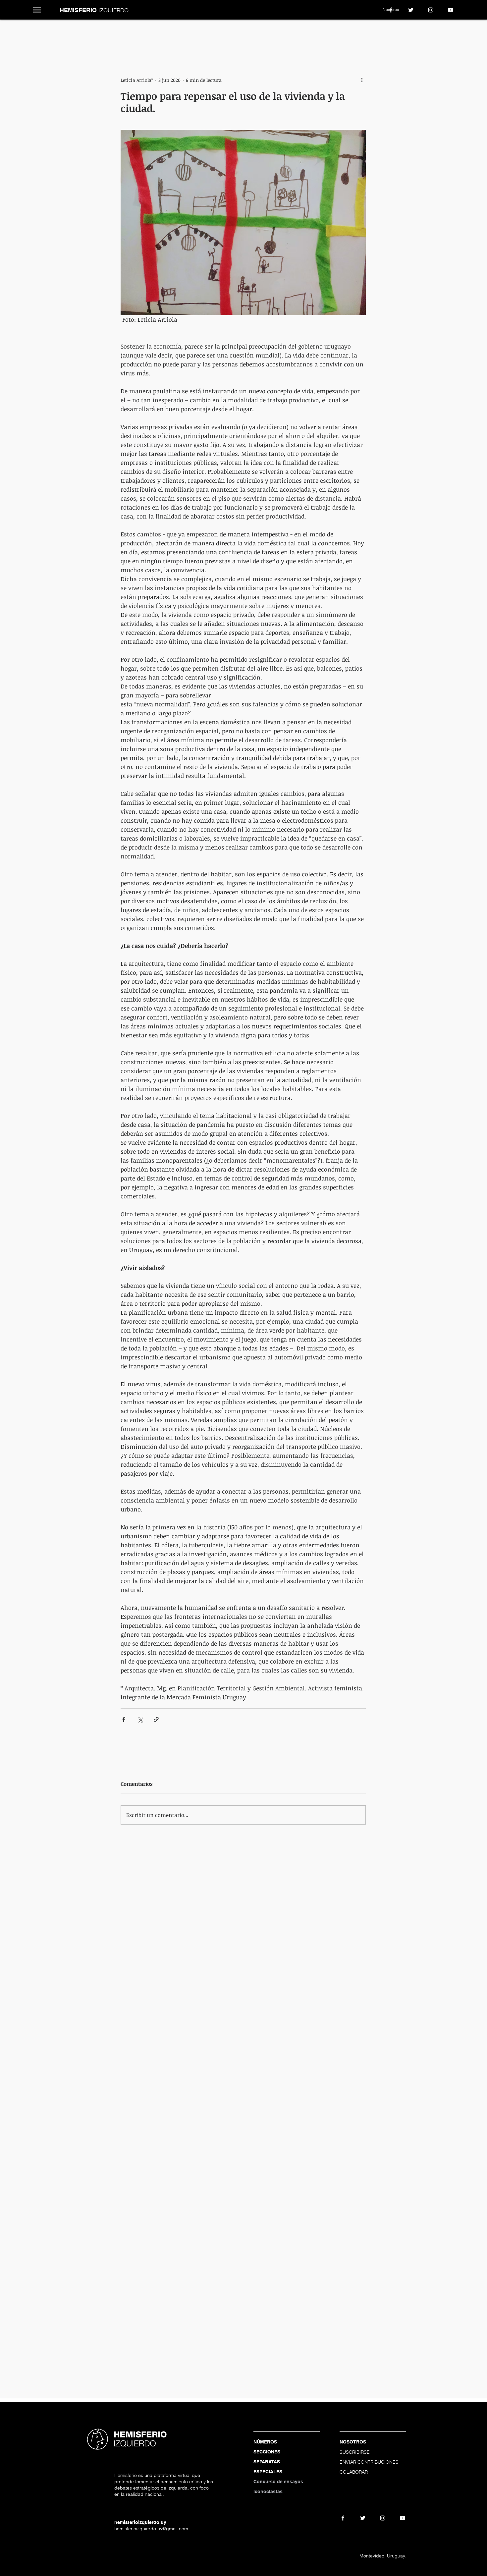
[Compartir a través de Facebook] (124, 1719)
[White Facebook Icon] (391, 10)
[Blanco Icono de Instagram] (431, 10)
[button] (37, 10)
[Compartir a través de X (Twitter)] (140, 1719)
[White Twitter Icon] (411, 10)
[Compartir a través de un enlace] (156, 1719)
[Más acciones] (362, 80)
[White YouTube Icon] (451, 10)
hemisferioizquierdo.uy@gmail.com (151, 2529)
